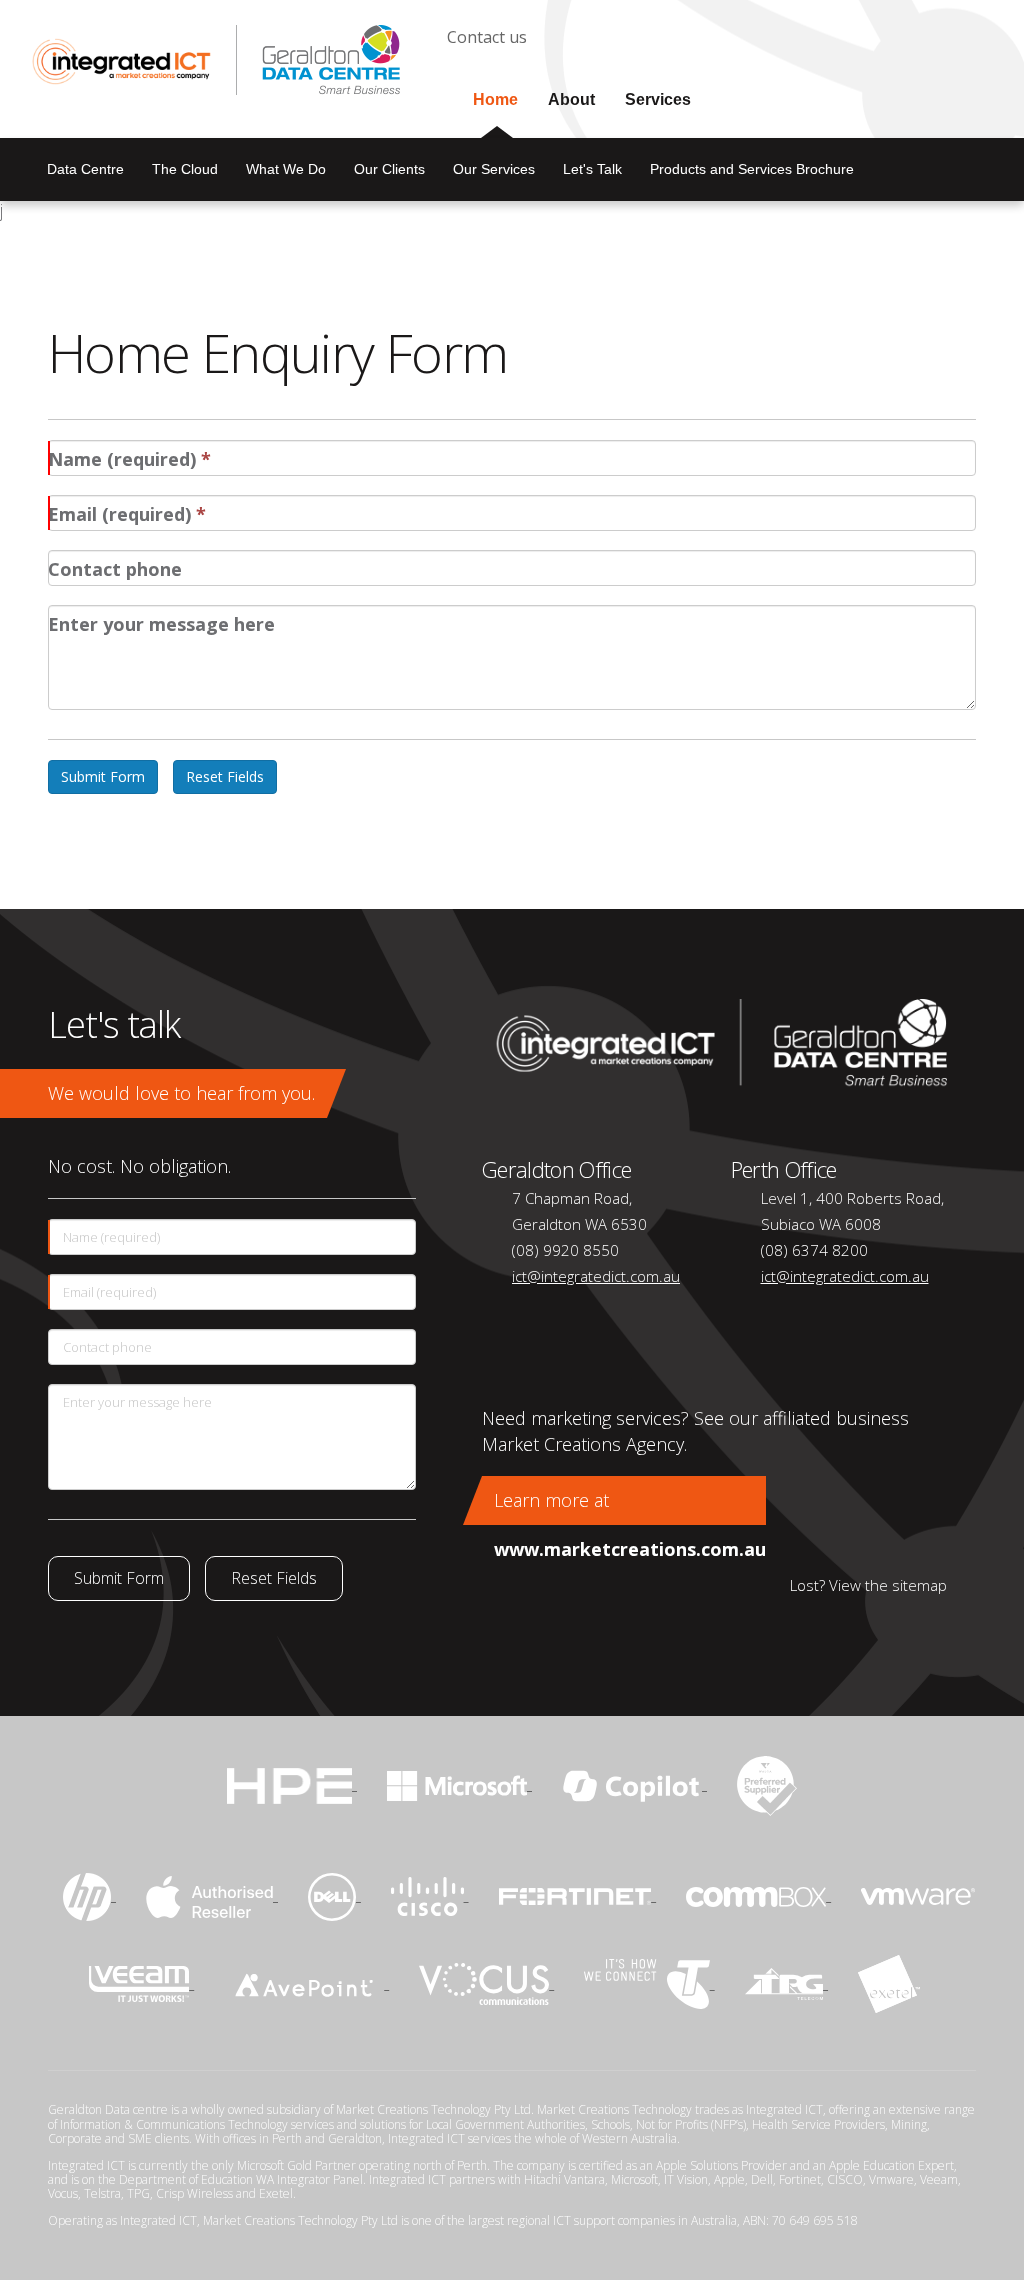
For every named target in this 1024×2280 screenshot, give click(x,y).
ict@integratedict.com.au (596, 1276)
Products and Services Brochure (752, 169)
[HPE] (292, 1783)
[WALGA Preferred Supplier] (767, 1783)
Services (658, 99)
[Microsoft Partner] (459, 1783)
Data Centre (85, 169)
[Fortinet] (578, 1894)
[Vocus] (486, 1982)
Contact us (487, 37)
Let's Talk (592, 169)
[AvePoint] (306, 1982)
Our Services (494, 169)
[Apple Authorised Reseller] (212, 1894)
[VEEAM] (141, 1982)
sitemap (919, 1585)
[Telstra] (649, 1982)
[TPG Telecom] (786, 1982)
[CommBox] (758, 1894)
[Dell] (334, 1894)
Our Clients (389, 169)
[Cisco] (430, 1894)
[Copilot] (634, 1783)
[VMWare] (918, 1894)
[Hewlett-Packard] (89, 1894)
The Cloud (185, 169)
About (571, 99)
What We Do (286, 169)
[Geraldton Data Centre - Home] (714, 1041)
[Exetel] (889, 1982)
